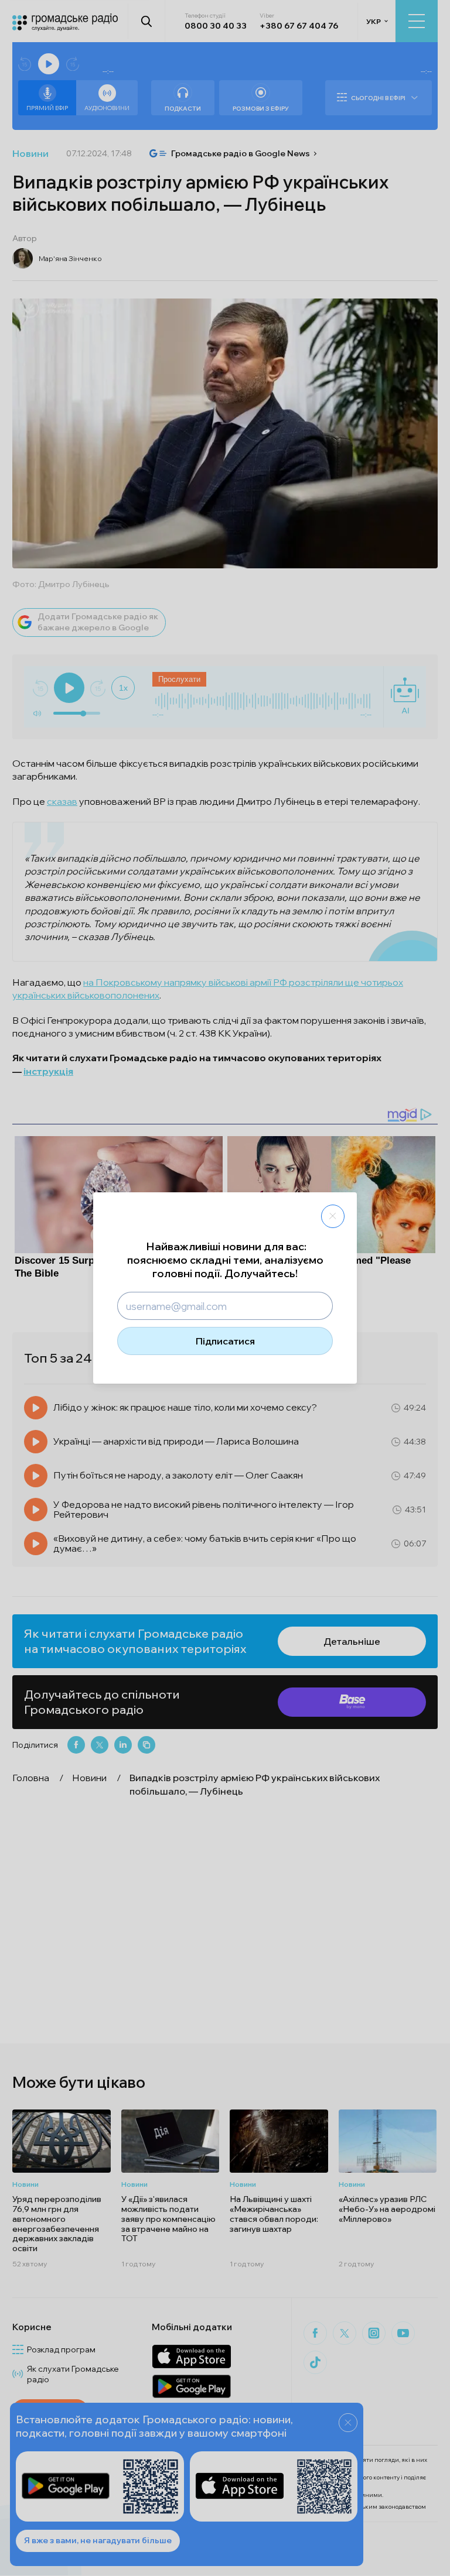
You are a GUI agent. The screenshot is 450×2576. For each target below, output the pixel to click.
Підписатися (225, 1341)
